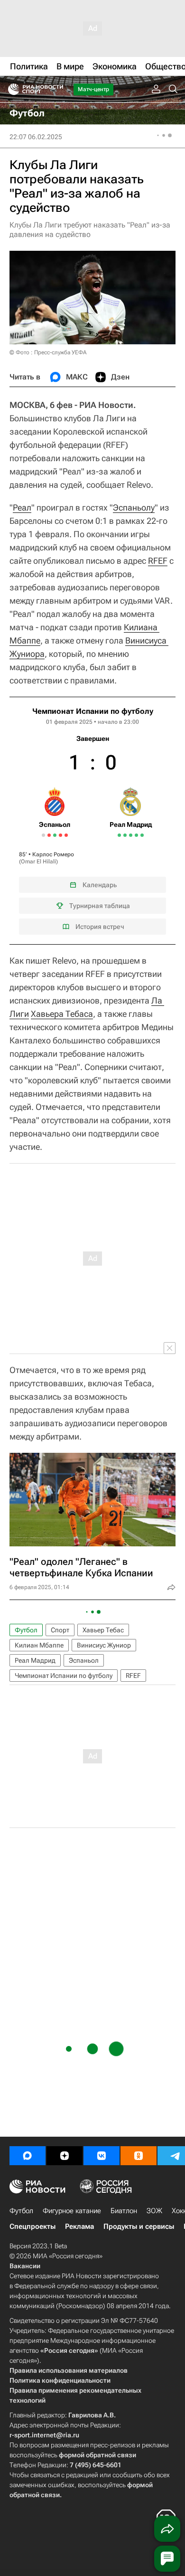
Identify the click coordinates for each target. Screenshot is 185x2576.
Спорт (60, 1630)
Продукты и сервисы (139, 2226)
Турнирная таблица (100, 906)
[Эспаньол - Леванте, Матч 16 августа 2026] (55, 835)
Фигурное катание (72, 2211)
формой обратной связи (97, 2455)
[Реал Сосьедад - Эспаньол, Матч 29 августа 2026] (66, 835)
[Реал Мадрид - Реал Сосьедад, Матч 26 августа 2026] (136, 835)
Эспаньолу (134, 507)
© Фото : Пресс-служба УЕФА (48, 352)
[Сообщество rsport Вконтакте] (102, 2156)
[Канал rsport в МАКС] (28, 2156)
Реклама (79, 2226)
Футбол (26, 1630)
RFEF (158, 561)
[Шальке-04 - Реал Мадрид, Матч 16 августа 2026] (125, 835)
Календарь (100, 885)
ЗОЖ (154, 2211)
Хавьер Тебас (103, 1630)
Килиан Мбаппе (39, 1645)
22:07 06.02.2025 (36, 137)
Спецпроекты (32, 2226)
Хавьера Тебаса (62, 1014)
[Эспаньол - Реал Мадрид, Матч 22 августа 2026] (60, 835)
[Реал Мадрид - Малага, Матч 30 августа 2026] (142, 835)
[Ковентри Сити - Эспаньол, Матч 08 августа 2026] (49, 835)
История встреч (100, 927)
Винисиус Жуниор (104, 1645)
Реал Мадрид (35, 1660)
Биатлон (124, 2211)
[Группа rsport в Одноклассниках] (139, 2156)
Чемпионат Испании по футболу (93, 711)
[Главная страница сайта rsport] (57, 89)
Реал (22, 507)
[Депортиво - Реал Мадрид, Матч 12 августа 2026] (119, 835)
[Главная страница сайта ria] (11, 89)
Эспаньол (84, 1660)
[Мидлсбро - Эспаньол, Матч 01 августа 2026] (43, 835)
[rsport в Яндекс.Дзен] (65, 2156)
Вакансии (25, 2266)
